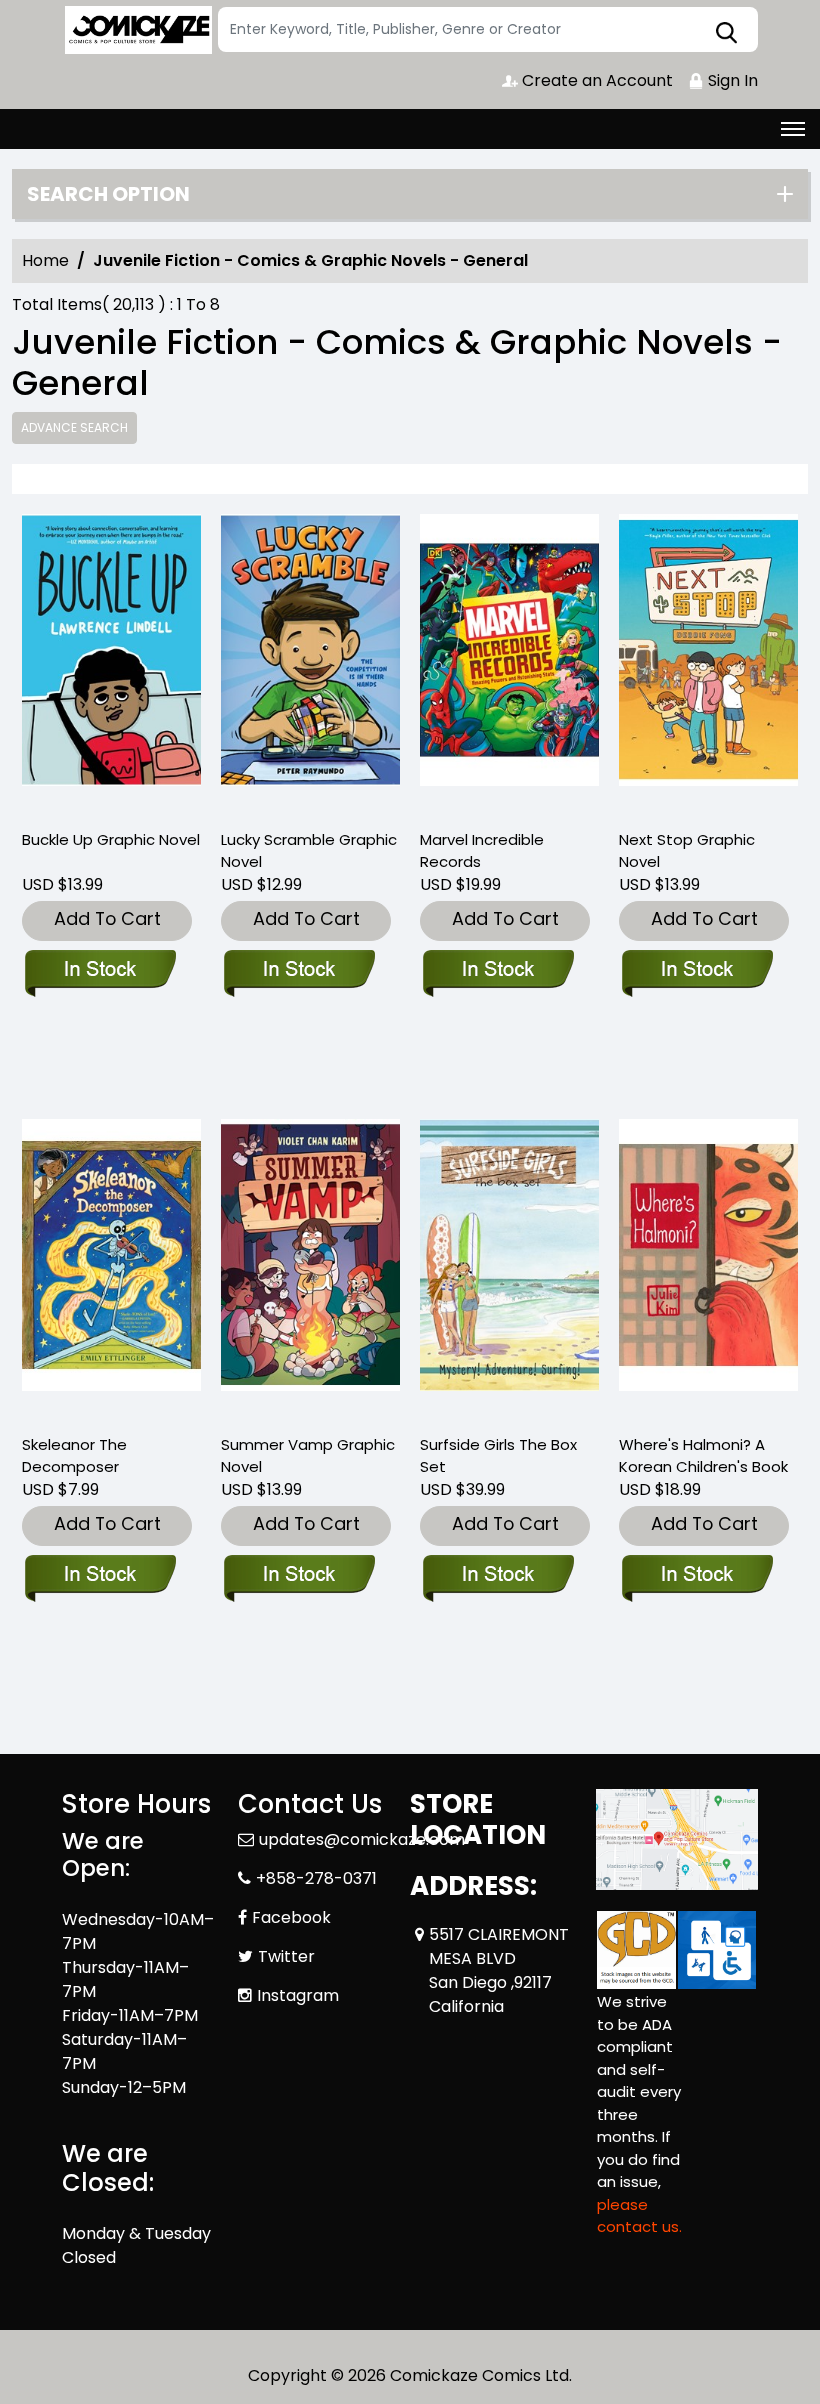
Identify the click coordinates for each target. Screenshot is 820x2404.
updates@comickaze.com (362, 1839)
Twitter (286, 1956)
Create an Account (595, 80)
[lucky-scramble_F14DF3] (310, 663)
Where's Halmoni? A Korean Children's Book (703, 1455)
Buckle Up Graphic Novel (111, 839)
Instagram (298, 1995)
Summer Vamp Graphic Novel (308, 1455)
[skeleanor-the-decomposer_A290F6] (111, 1268)
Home (45, 260)
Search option (108, 194)
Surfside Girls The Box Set (498, 1455)
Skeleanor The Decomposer (74, 1455)
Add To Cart (107, 918)
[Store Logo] (137, 30)
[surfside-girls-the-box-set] (509, 1268)
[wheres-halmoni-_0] (708, 1268)
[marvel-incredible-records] (509, 663)
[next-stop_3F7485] (708, 663)
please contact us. (639, 2216)
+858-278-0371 (316, 1878)
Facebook (291, 1917)
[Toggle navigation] (793, 129)
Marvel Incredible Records (482, 850)
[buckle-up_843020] (111, 663)
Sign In (731, 80)
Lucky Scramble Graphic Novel (309, 850)
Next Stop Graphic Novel (687, 850)
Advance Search (74, 427)
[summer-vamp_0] (310, 1268)
